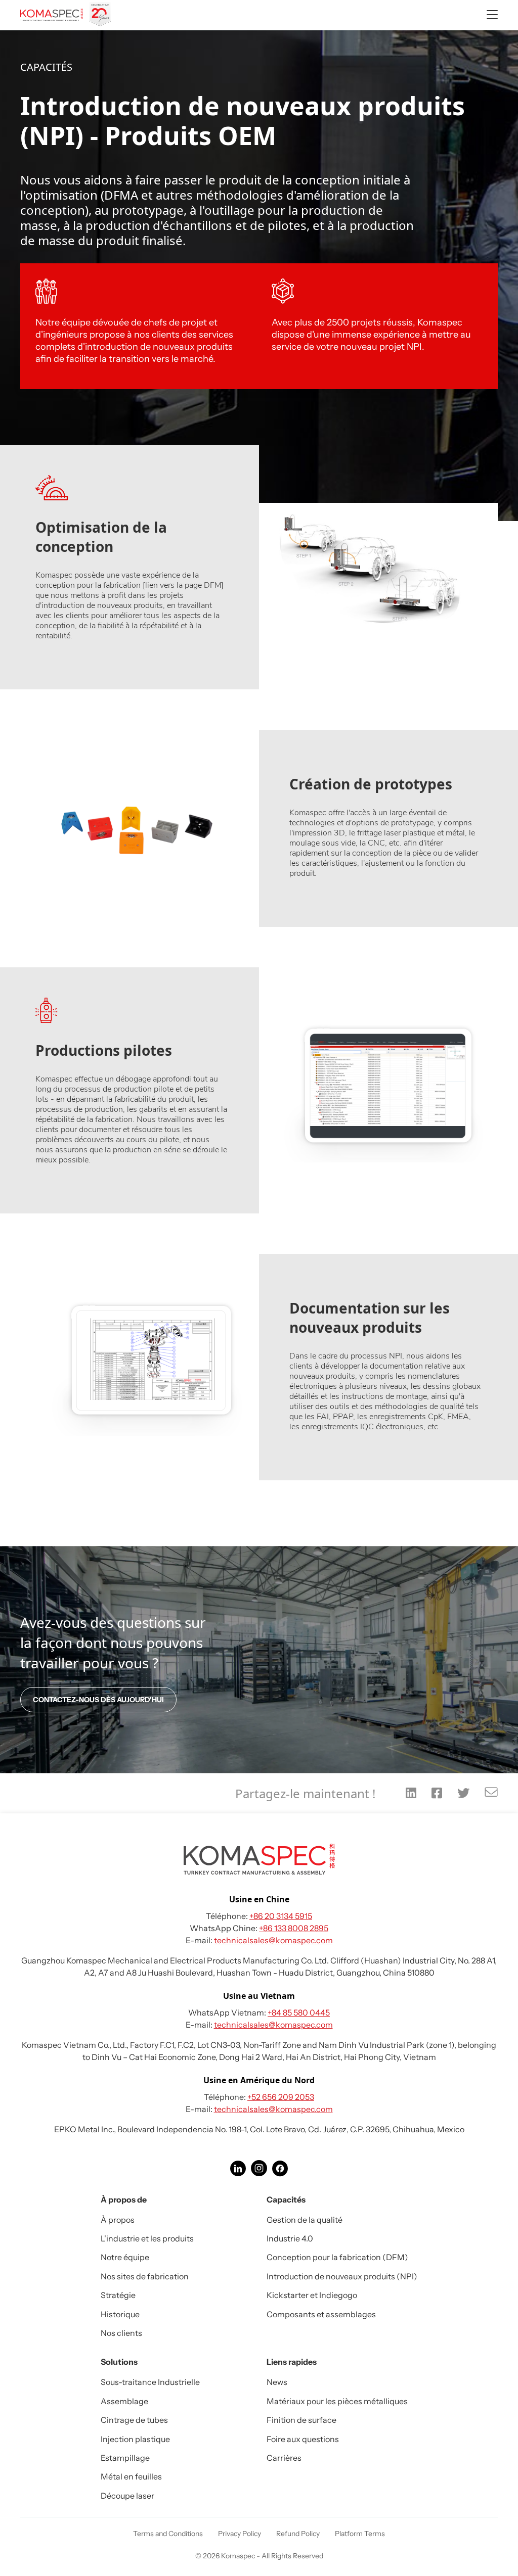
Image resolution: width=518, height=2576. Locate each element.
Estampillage (125, 2458)
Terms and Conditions (168, 2534)
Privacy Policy (240, 2534)
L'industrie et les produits (147, 2238)
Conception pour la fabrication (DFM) (337, 2257)
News (277, 2382)
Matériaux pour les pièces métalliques (337, 2401)
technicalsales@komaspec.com (273, 1940)
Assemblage (124, 2401)
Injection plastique (135, 2439)
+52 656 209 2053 (281, 2097)
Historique (120, 2314)
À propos (118, 2220)
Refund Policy (298, 2534)
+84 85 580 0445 (299, 2012)
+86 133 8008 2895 (294, 1928)
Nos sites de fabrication (145, 2276)
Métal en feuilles (131, 2476)
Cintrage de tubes (134, 2420)
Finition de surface (301, 2420)
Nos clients (121, 2333)
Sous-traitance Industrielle (150, 2382)
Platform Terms (360, 2534)
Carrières (284, 2458)
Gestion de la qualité (305, 2220)
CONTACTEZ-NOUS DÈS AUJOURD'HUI (98, 1700)
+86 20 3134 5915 (281, 1916)
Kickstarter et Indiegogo (312, 2295)
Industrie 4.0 (290, 2238)
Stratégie (118, 2295)
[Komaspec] (67, 15)
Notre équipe (125, 2257)
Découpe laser (127, 2496)
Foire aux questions (303, 2439)
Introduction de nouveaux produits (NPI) (342, 2276)
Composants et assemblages (321, 2314)
